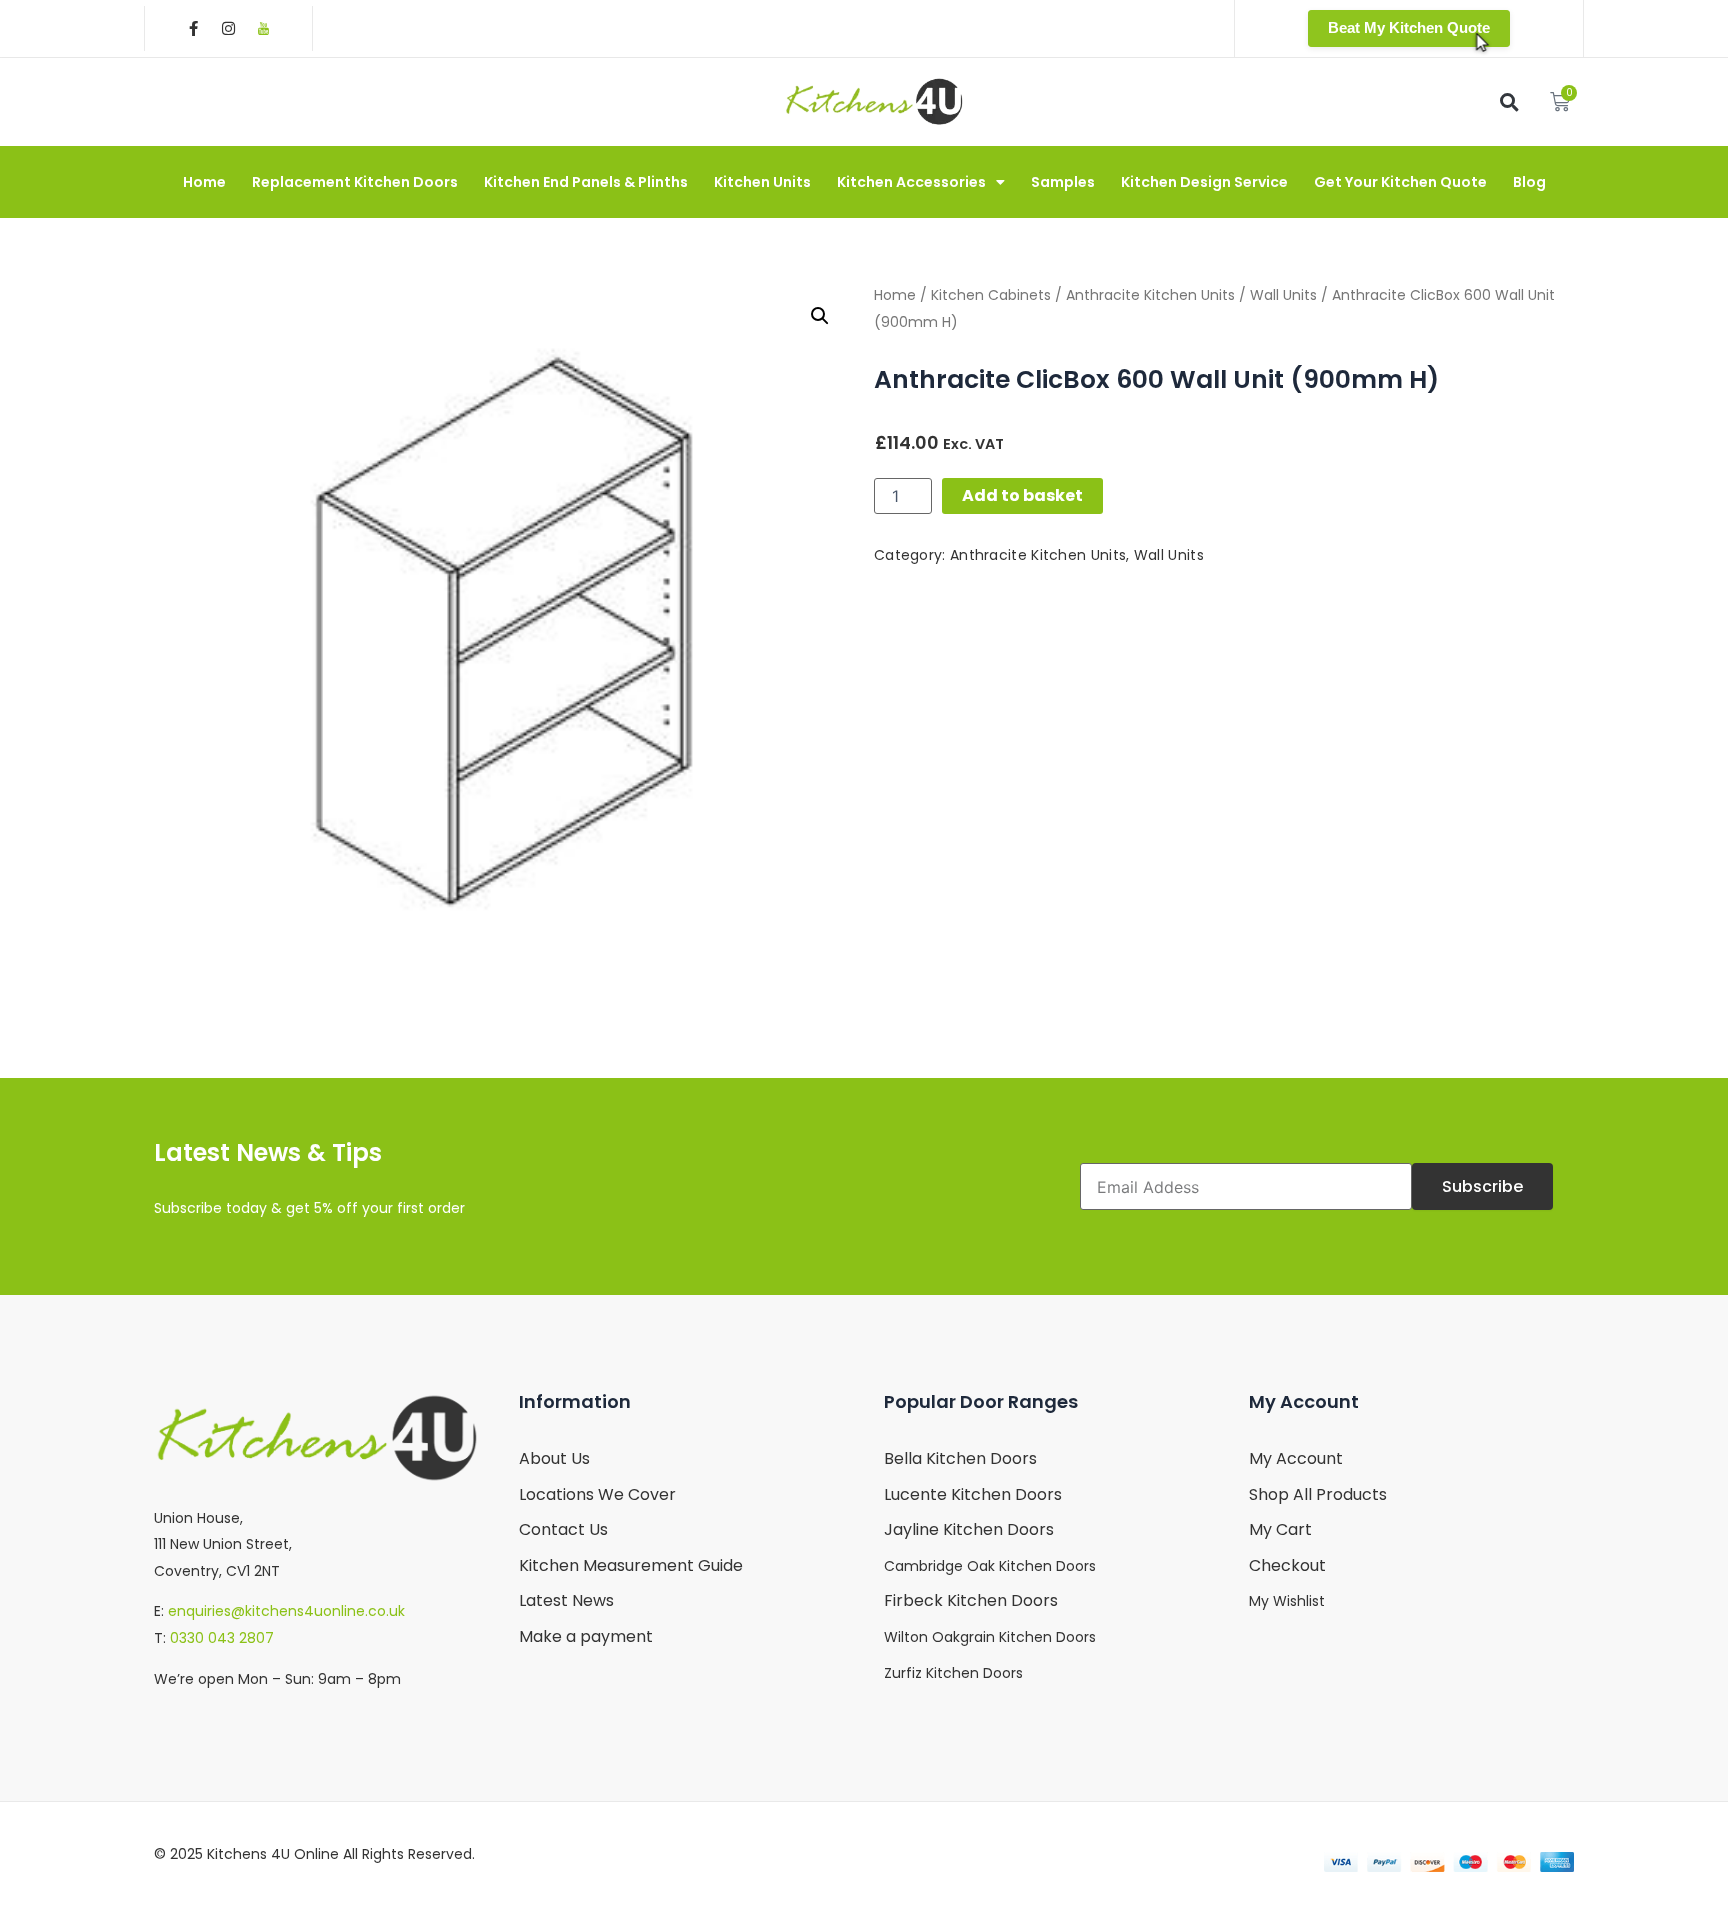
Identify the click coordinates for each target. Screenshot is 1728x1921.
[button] (1509, 102)
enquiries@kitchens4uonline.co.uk (286, 1611)
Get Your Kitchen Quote (1400, 182)
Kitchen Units (762, 182)
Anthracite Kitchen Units (1150, 295)
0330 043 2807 (222, 1638)
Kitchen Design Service (1204, 182)
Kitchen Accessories (911, 182)
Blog (1529, 182)
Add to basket (1022, 495)
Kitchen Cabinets (991, 295)
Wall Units (1283, 295)
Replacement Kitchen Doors (355, 182)
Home (204, 182)
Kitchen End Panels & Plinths (586, 182)
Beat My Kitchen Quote (1409, 27)
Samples (1063, 182)
